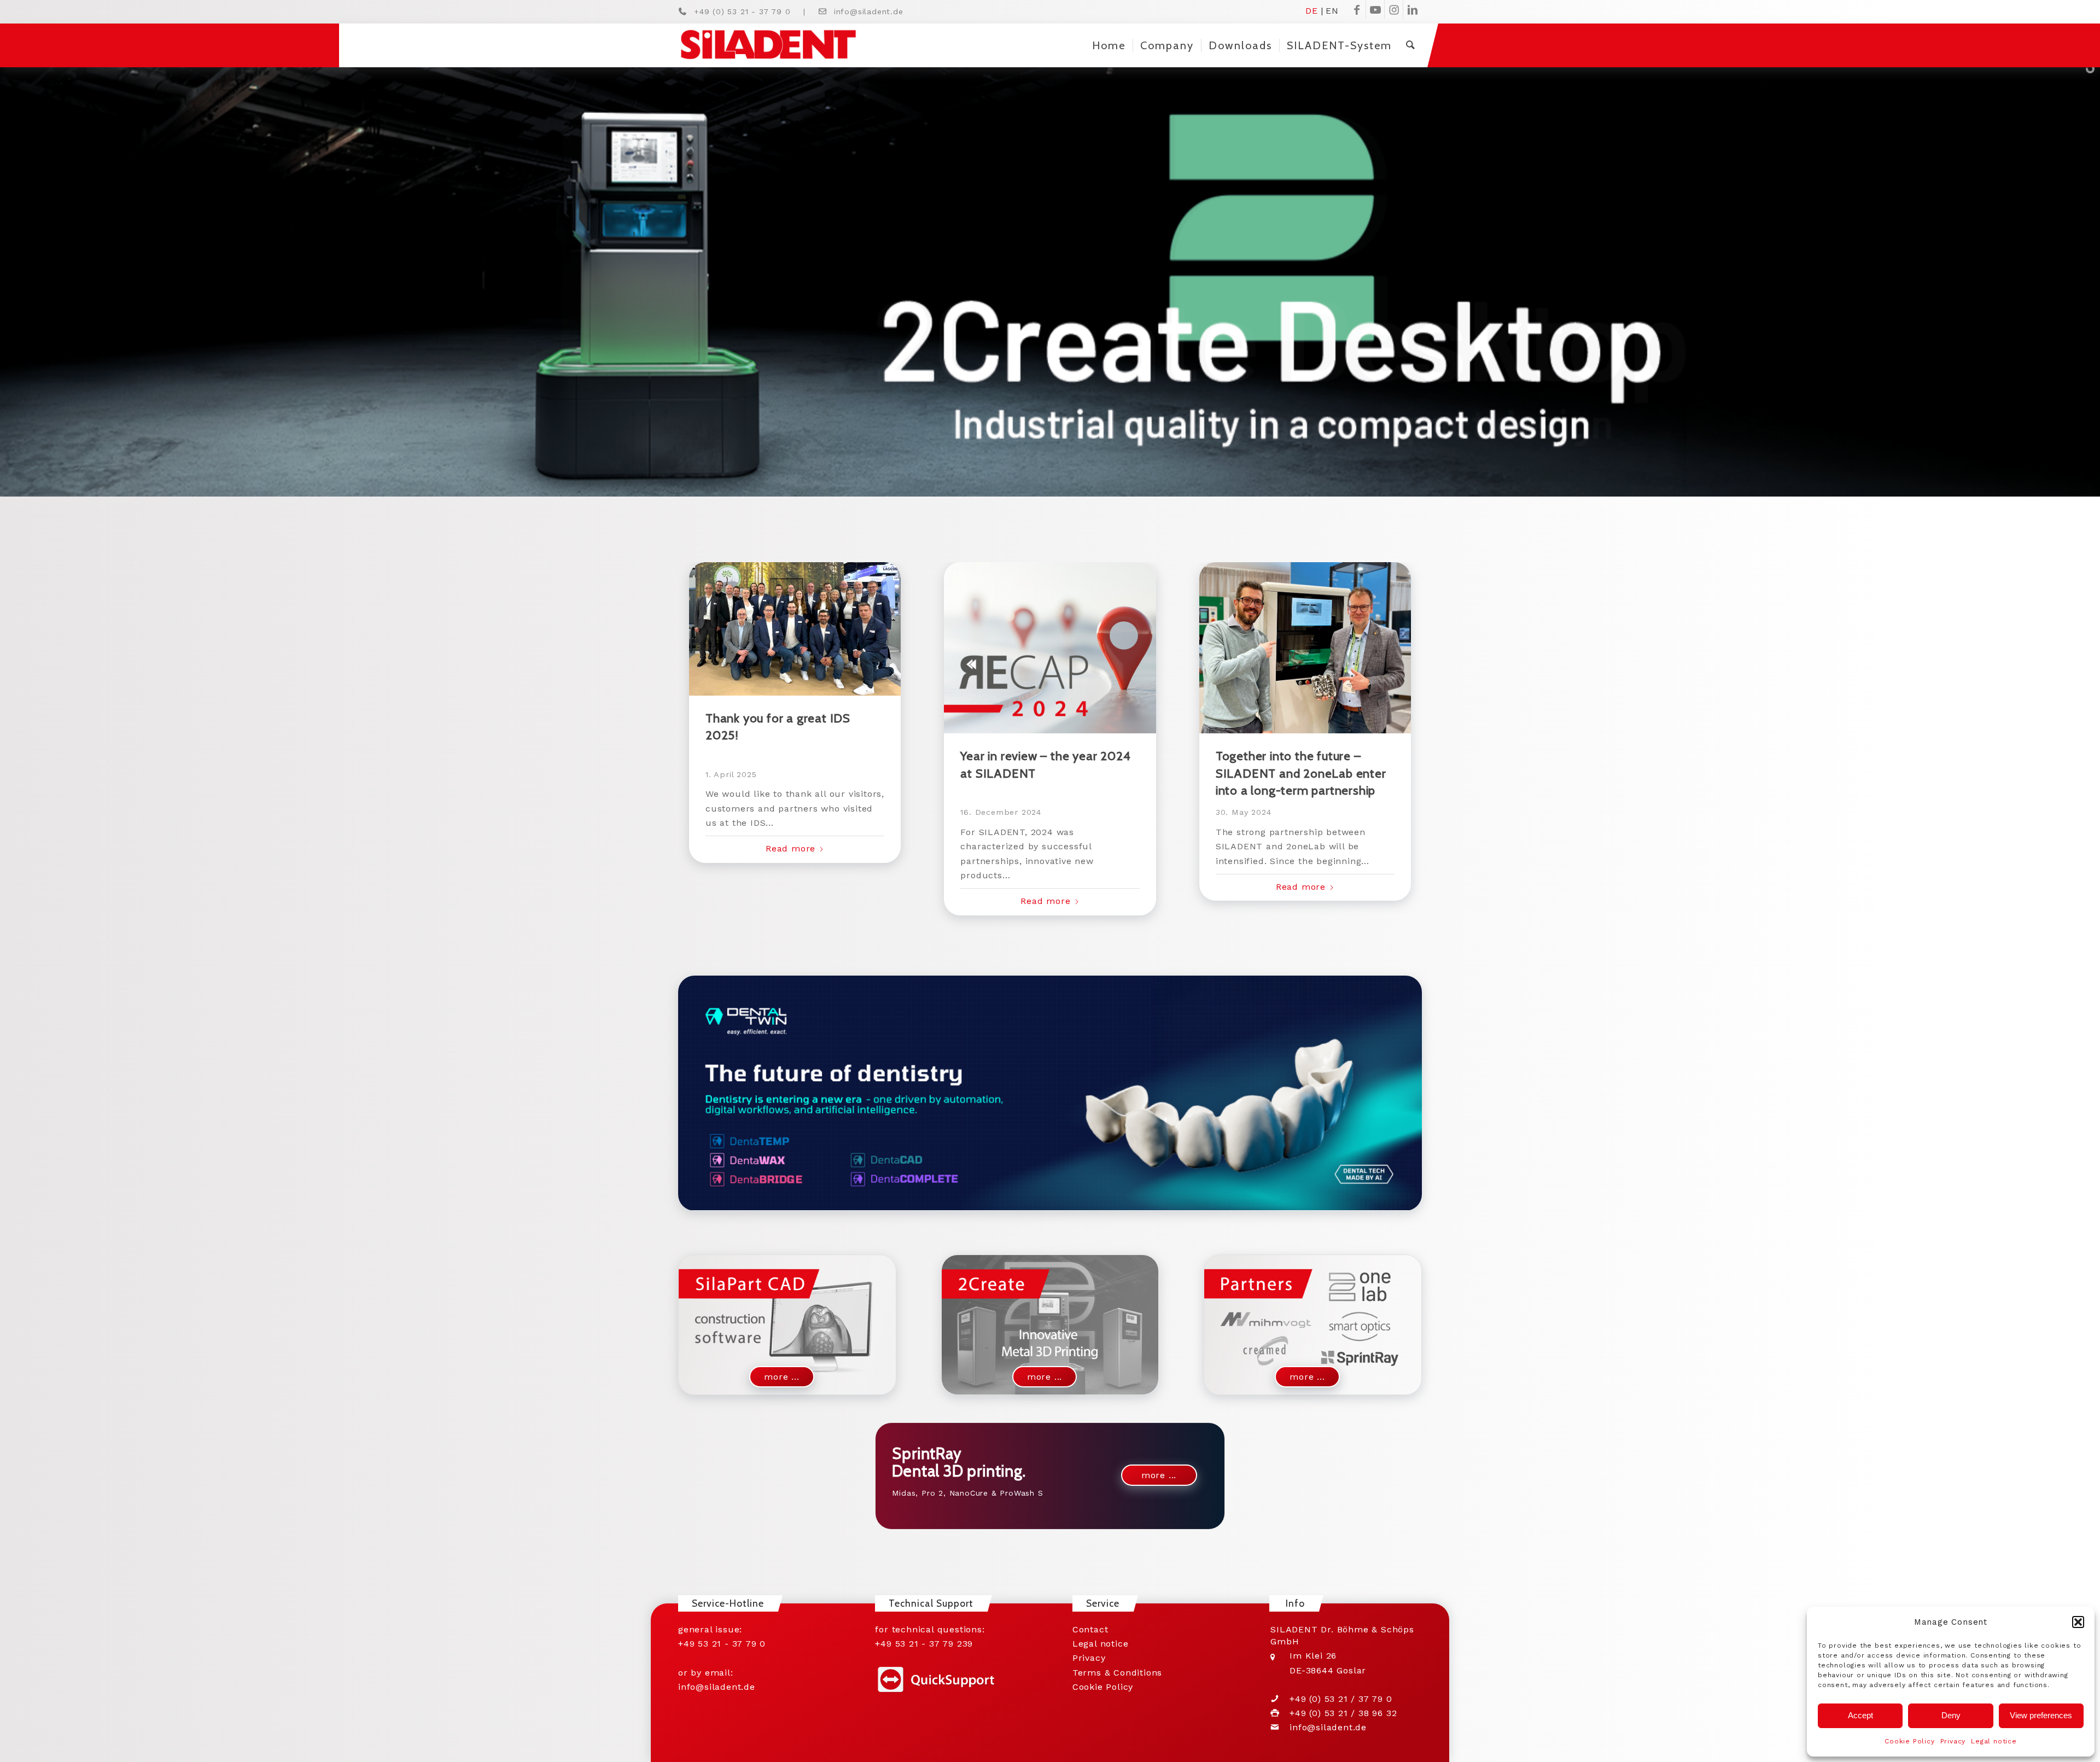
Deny (1951, 1715)
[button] (2078, 1622)
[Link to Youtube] (1375, 9)
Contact (1090, 1629)
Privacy (1953, 1741)
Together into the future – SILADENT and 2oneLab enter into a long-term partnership (1301, 773)
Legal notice (1994, 1741)
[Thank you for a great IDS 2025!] (795, 629)
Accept (1860, 1715)
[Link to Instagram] (1394, 9)
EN (1332, 10)
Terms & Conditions (1117, 1673)
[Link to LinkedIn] (1413, 9)
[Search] (1410, 45)
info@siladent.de (869, 11)
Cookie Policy (1909, 1741)
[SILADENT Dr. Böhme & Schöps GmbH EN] (768, 45)
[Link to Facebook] (1357, 9)
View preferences (2041, 1715)
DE (1312, 10)
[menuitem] (1109, 45)
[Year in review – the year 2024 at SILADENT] (1050, 648)
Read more (791, 848)
